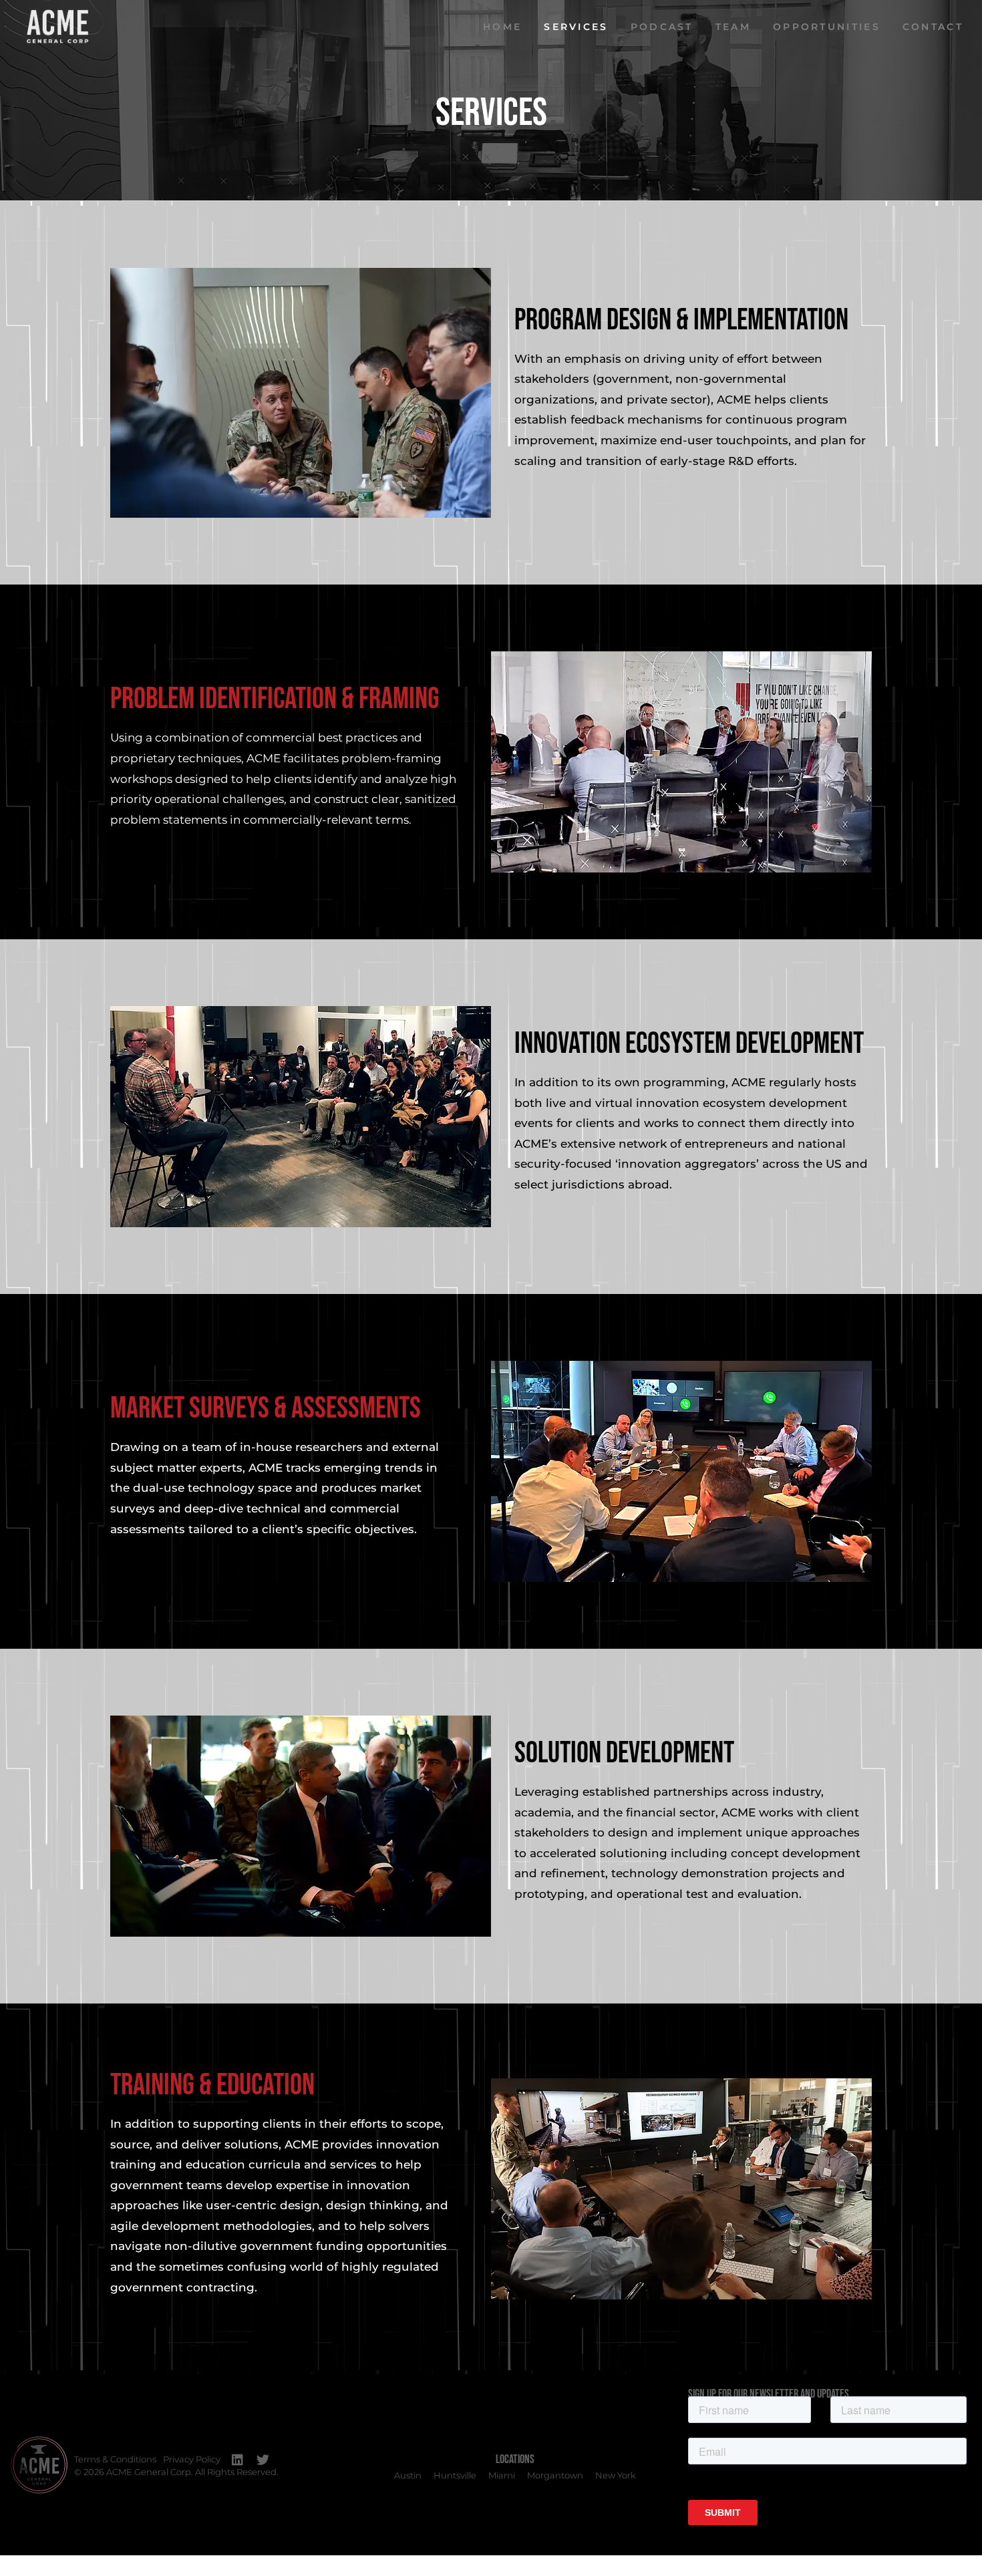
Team (733, 27)
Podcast (662, 27)
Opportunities (827, 27)
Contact (933, 27)
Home (502, 27)
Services (576, 27)
